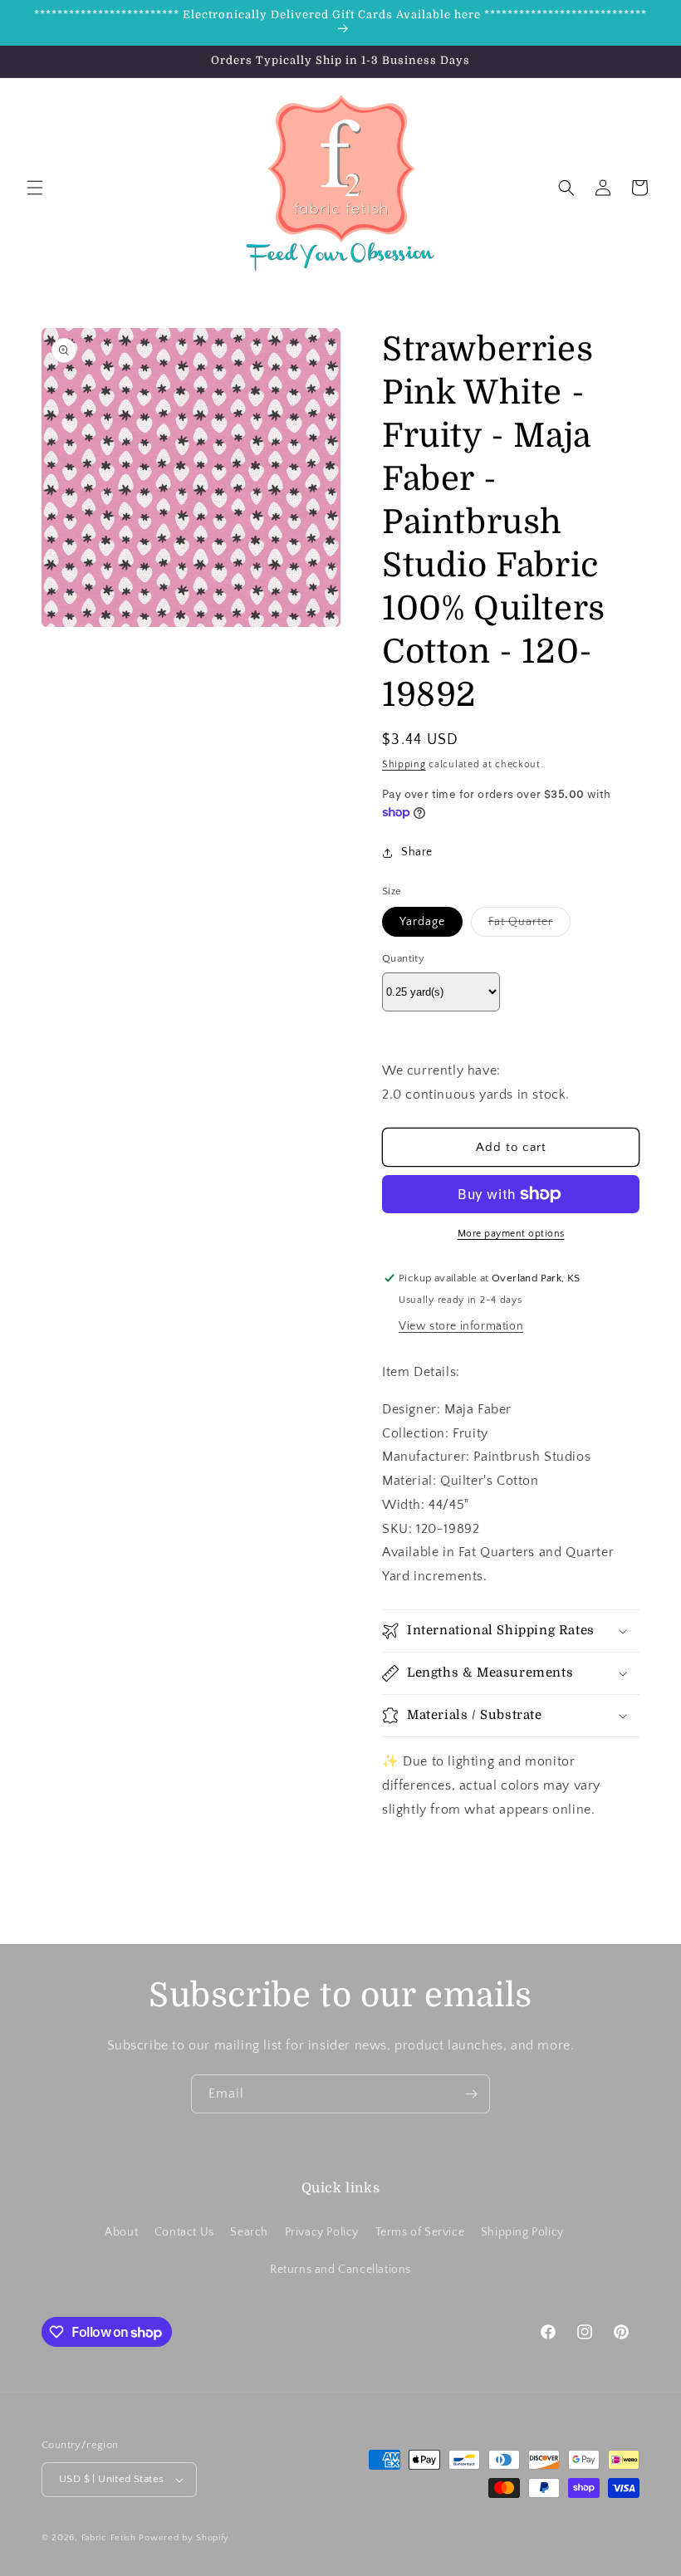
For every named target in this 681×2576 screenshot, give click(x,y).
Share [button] (417, 852)
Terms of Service (420, 2232)
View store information (461, 1326)
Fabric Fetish (109, 2538)
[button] (35, 188)
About (121, 2232)
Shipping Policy (522, 2232)
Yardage (422, 922)
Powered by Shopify (184, 2538)
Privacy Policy (322, 2232)
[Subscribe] (471, 2094)
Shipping (404, 764)
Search (249, 2232)
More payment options (511, 1234)
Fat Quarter (529, 926)
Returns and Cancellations (340, 2270)
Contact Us (184, 2232)
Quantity (403, 958)
